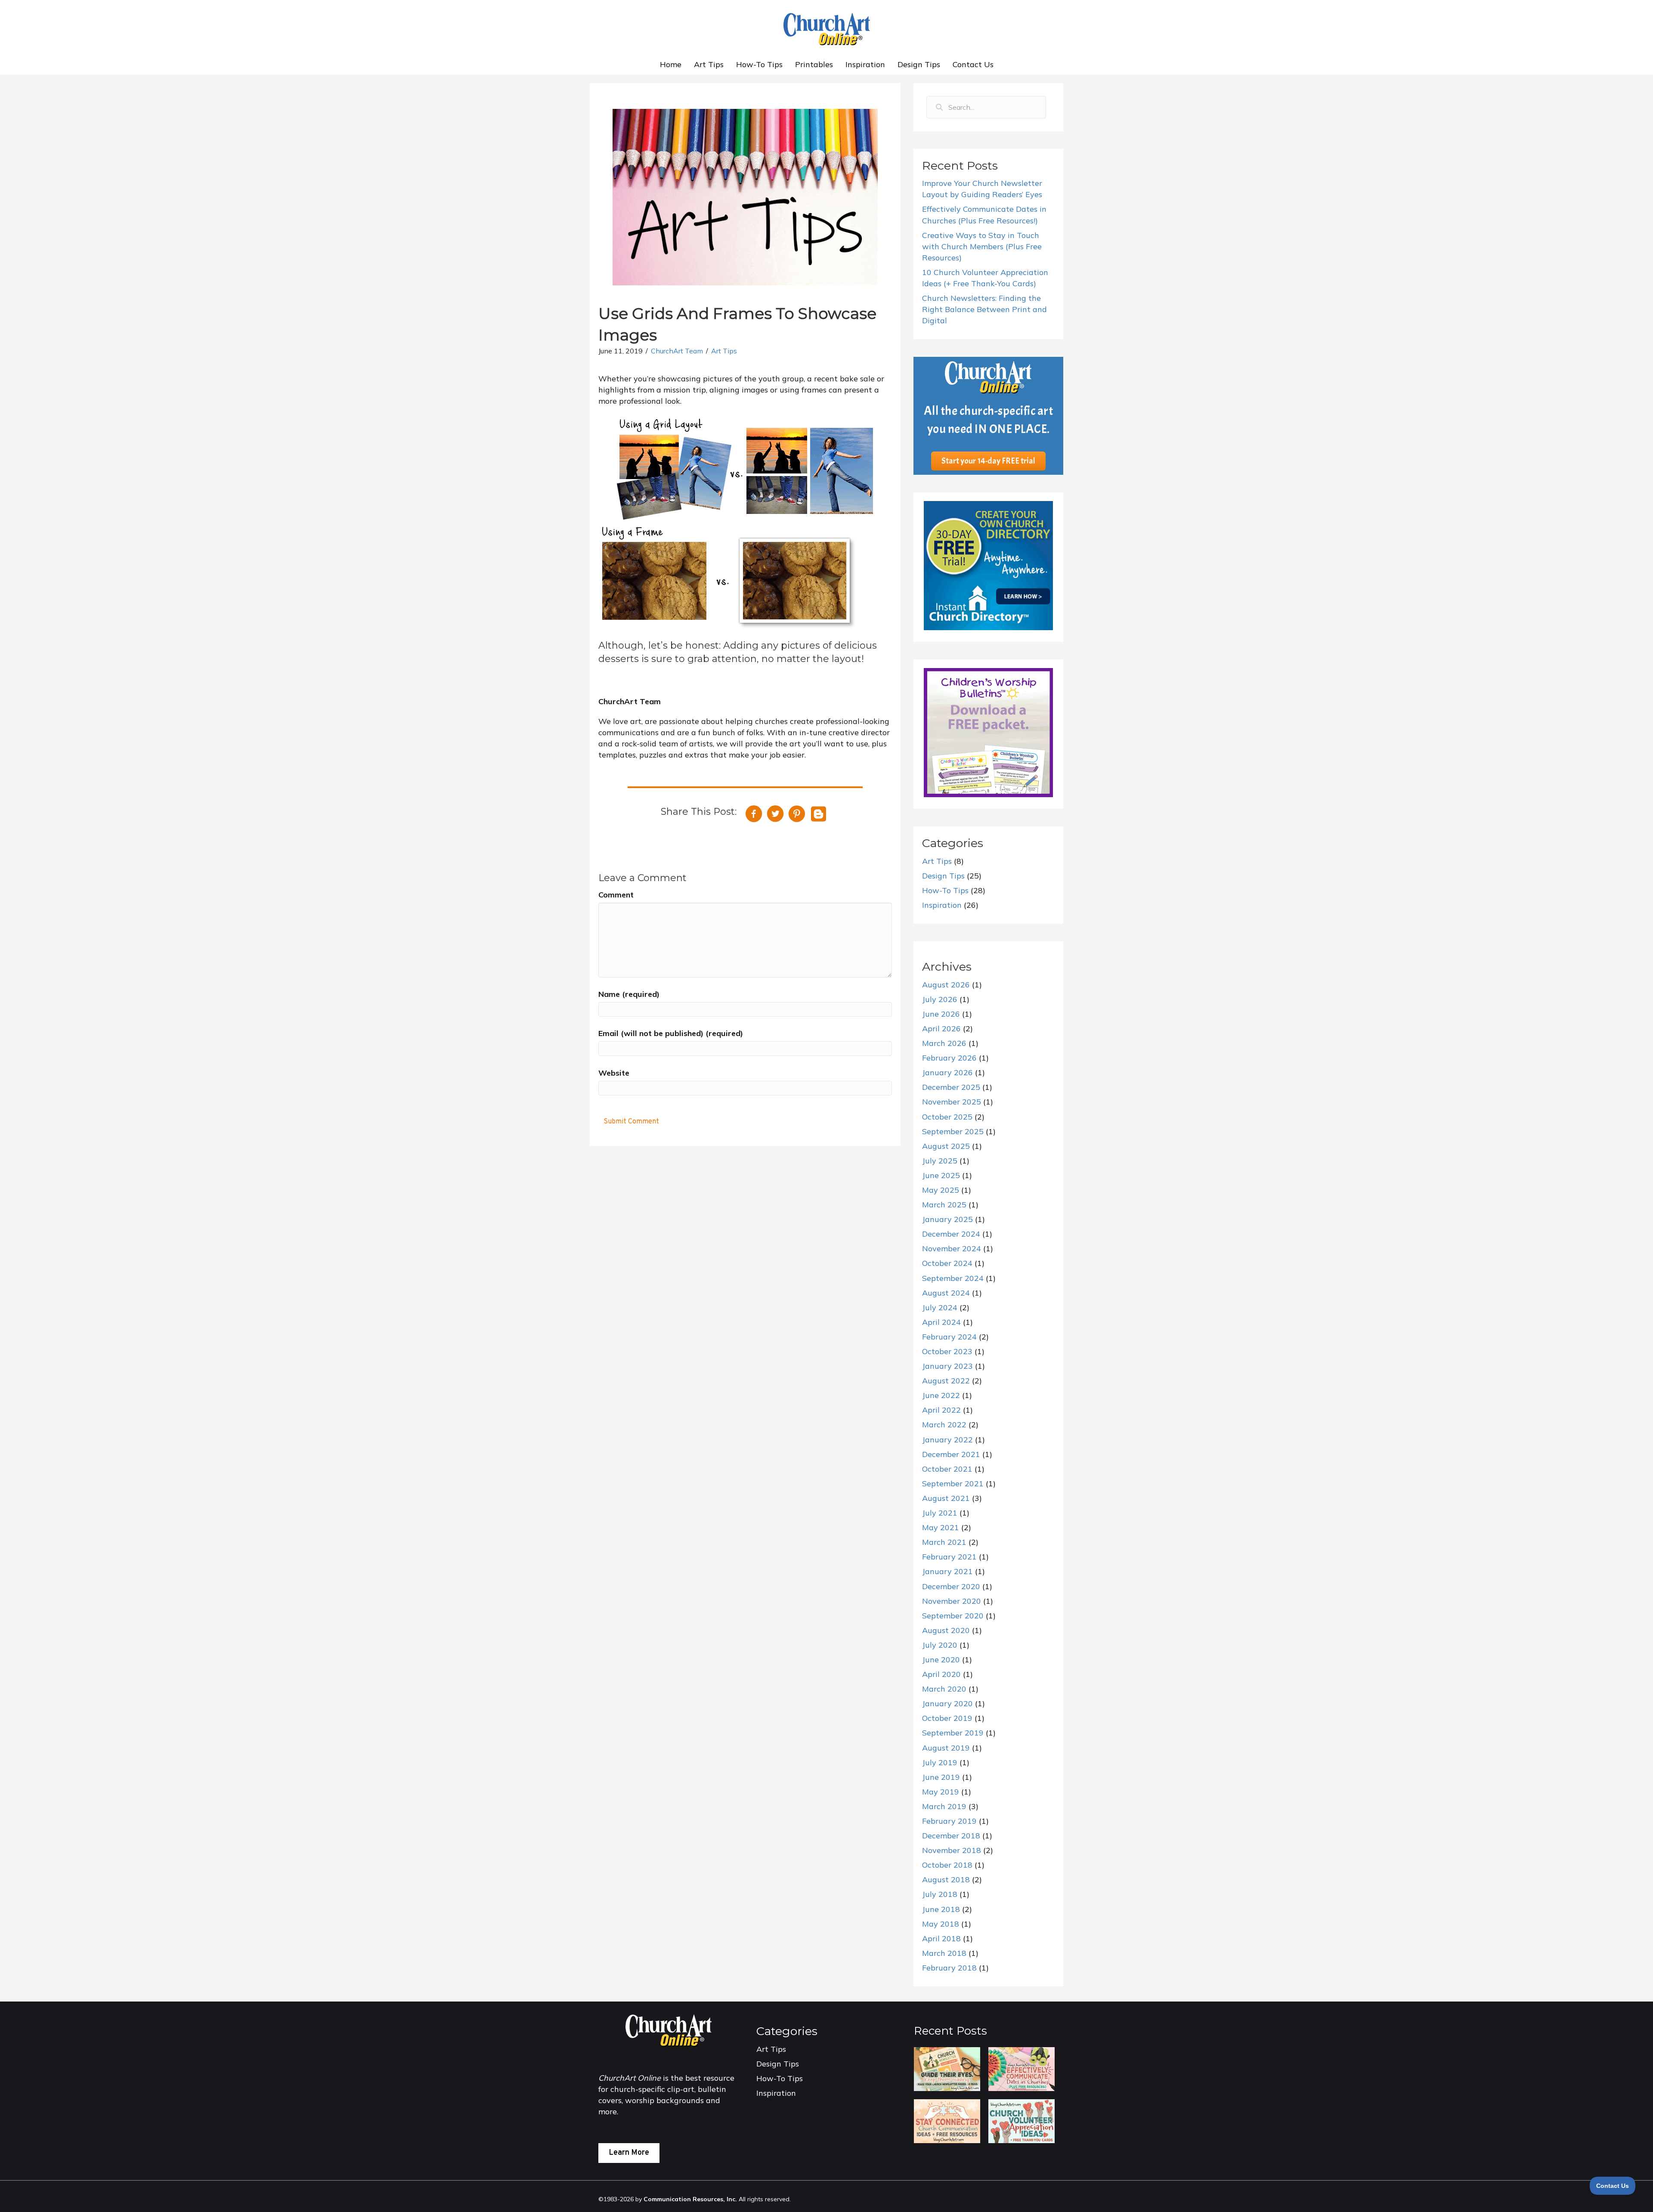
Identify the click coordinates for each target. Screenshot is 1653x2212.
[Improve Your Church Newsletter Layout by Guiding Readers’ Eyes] (947, 2068)
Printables (814, 64)
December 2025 (951, 1087)
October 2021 (947, 1469)
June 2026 (941, 1014)
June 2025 (941, 1175)
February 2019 (949, 1821)
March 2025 (944, 1205)
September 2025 (953, 1131)
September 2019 (953, 1733)
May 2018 (941, 1924)
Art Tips (709, 64)
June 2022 (941, 1395)
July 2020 (940, 1645)
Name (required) (629, 994)
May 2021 (941, 1527)
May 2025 (941, 1190)
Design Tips (919, 64)
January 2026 (947, 1072)
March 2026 (944, 1043)
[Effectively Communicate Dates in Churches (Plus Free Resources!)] (1021, 2068)
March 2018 (944, 1953)
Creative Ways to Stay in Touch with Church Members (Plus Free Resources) (982, 246)
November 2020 (952, 1601)
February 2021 (949, 1557)
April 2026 (941, 1029)
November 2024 (952, 1248)
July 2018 (940, 1894)
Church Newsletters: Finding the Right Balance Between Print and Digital (984, 309)
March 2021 (944, 1542)
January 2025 (947, 1219)
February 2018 (949, 1968)
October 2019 (947, 1718)
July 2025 (940, 1161)
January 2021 (947, 1571)
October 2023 (947, 1351)
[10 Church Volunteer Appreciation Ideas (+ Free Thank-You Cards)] (1021, 2121)
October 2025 (947, 1117)
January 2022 (947, 1440)
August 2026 (946, 985)
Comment (616, 895)
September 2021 (953, 1483)
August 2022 (946, 1381)
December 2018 (951, 1836)
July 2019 (940, 1762)
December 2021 (951, 1454)
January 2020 (947, 1703)
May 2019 (941, 1792)
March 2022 (944, 1425)
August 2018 (946, 1879)
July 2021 (940, 1513)
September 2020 (953, 1616)
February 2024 (949, 1337)
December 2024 (951, 1234)
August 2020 (946, 1630)
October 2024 (947, 1263)
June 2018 (941, 1909)
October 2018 (947, 1865)
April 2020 (941, 1674)
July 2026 (940, 999)
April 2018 (941, 1938)
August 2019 (946, 1748)
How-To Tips (759, 64)
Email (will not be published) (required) (671, 1033)
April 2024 (941, 1322)
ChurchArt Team (677, 351)
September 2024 (953, 1278)
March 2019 (944, 1806)
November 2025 (952, 1102)
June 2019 (941, 1777)
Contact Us (973, 64)
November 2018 (952, 1850)
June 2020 (941, 1660)
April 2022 (941, 1410)
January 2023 (947, 1366)
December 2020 (951, 1586)
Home (671, 64)
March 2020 (944, 1689)
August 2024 (946, 1293)
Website (614, 1073)
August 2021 (946, 1498)
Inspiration (865, 64)
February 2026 (949, 1058)
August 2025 (946, 1146)
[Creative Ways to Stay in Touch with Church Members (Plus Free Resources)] (947, 2121)
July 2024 (940, 1307)
